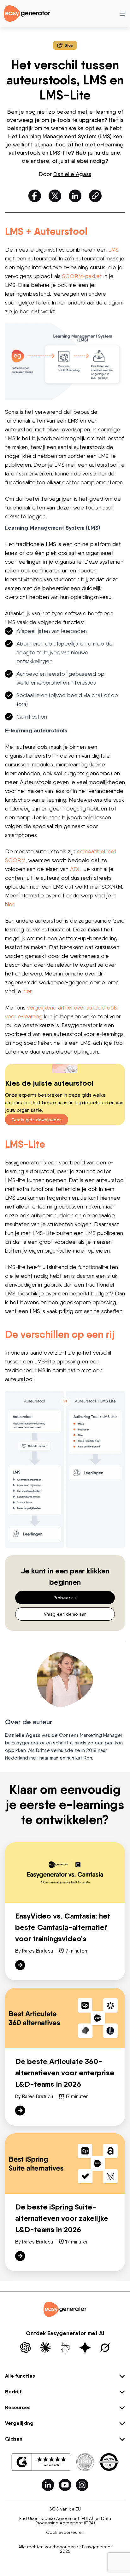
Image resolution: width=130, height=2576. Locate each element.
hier (9, 904)
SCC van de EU (65, 2509)
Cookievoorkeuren (65, 2532)
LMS (113, 250)
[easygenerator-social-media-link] (48, 2485)
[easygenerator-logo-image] (27, 13)
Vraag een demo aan (65, 1614)
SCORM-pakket (82, 276)
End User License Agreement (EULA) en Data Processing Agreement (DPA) (65, 2521)
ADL (76, 869)
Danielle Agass (72, 174)
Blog (69, 45)
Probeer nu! (65, 1598)
